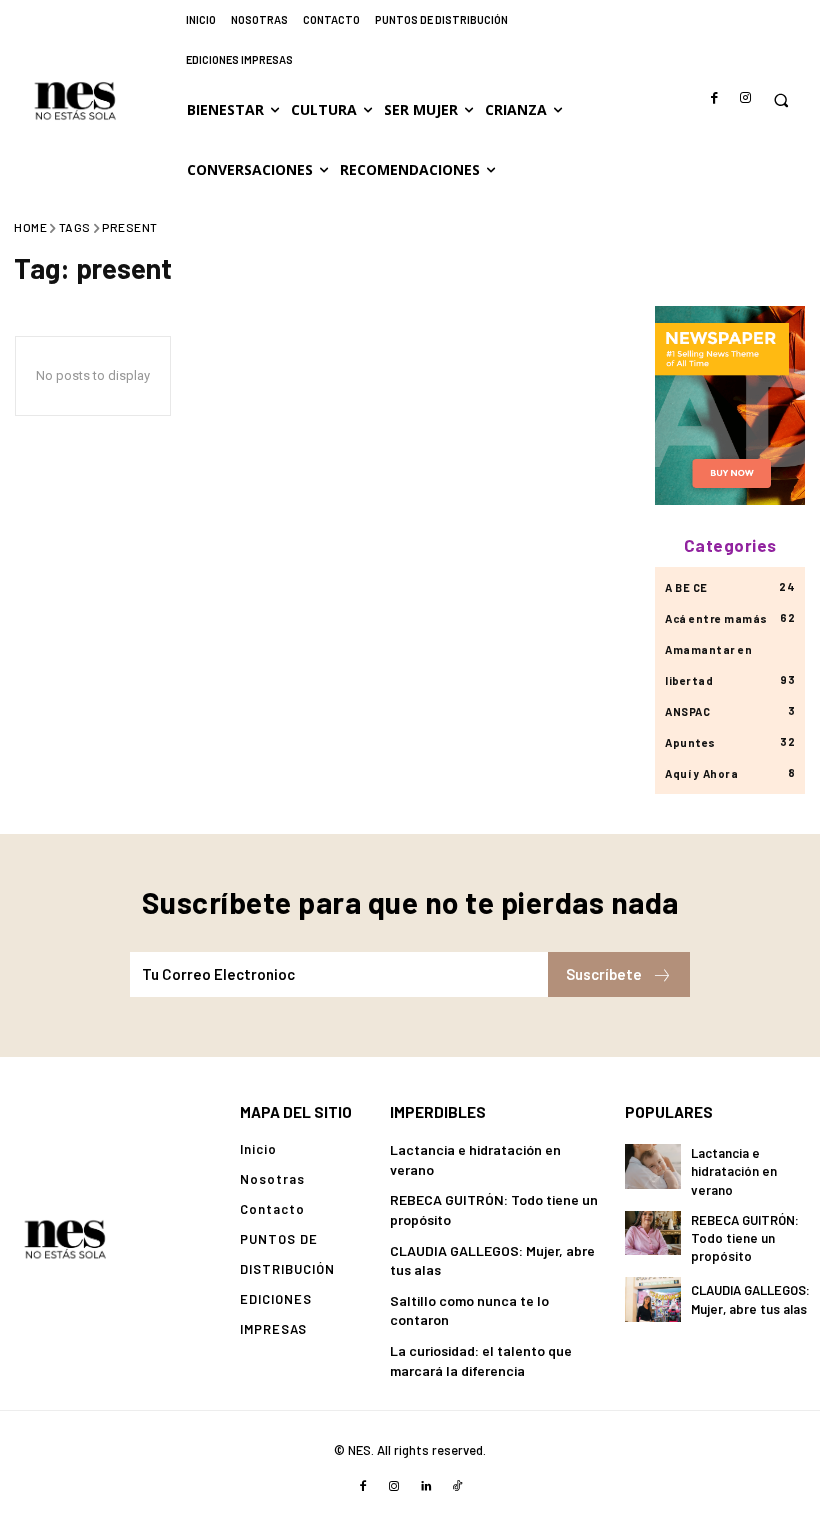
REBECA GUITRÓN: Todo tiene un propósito (745, 1238)
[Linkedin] (426, 1487)
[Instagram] (745, 98)
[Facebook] (715, 98)
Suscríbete (604, 974)
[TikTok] (458, 1487)
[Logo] (65, 1238)
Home (30, 227)
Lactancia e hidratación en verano (734, 1171)
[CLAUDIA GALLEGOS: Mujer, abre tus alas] (653, 1299)
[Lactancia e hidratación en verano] (653, 1166)
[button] (780, 100)
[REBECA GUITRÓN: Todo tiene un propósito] (653, 1233)
